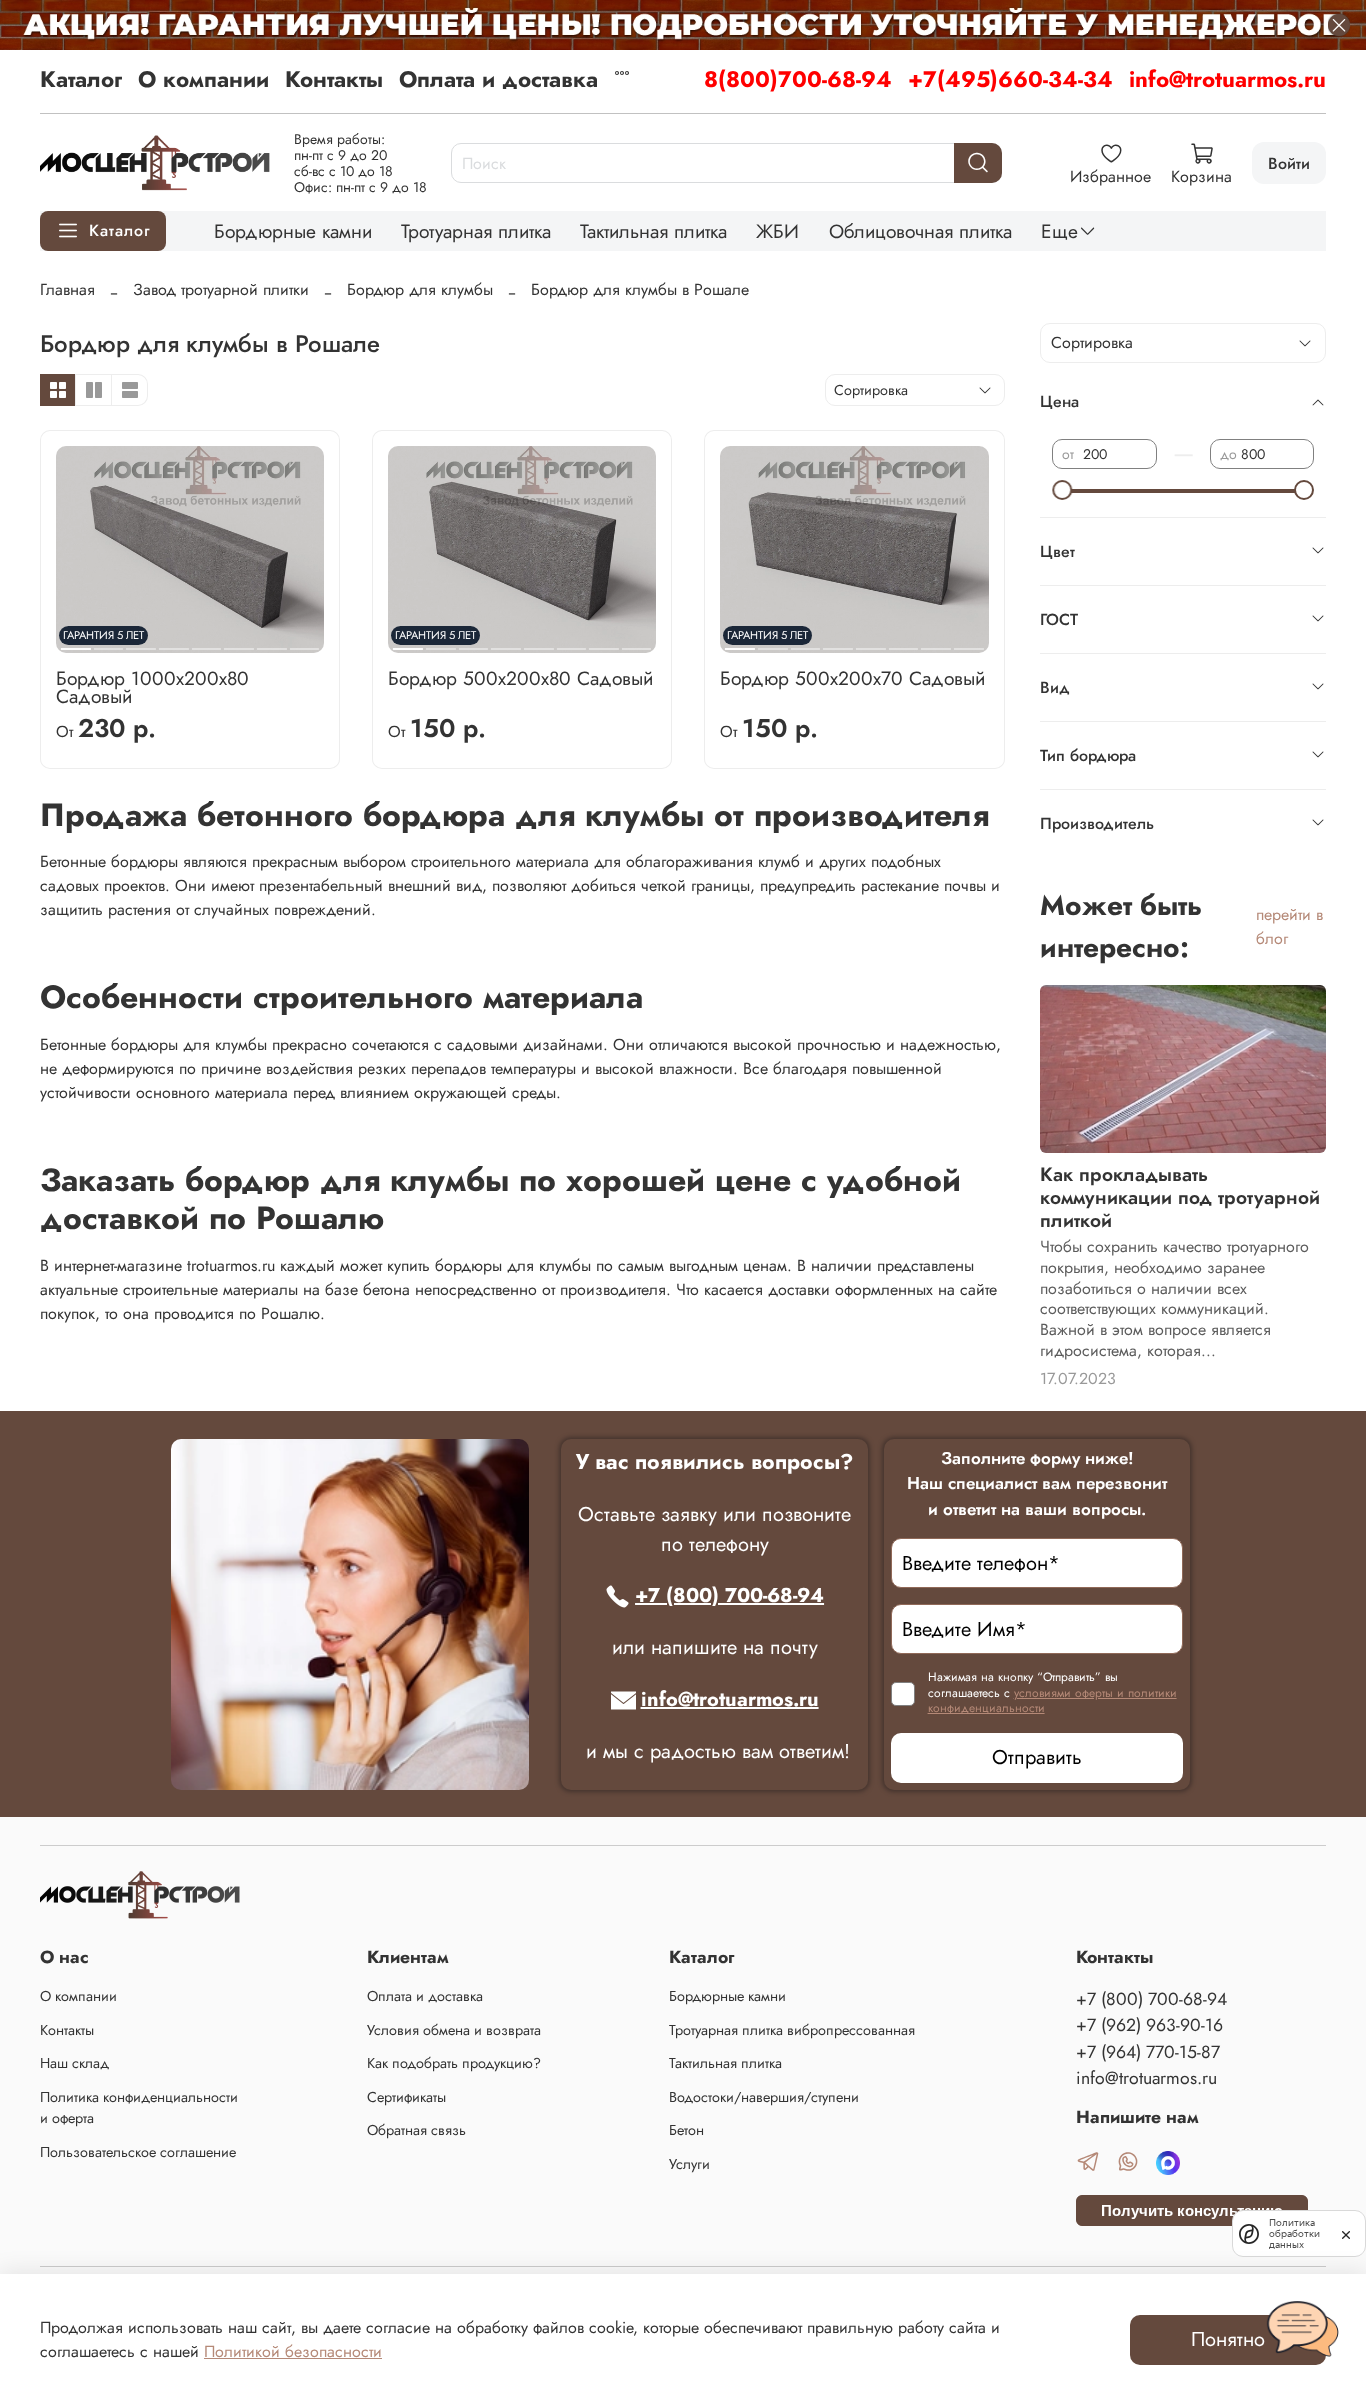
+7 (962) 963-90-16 (1149, 2025)
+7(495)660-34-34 (1010, 79)
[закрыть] (1346, 2233)
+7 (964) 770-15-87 (1148, 2052)
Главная (67, 289)
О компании (203, 79)
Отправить (1037, 1757)
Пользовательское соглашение (138, 2152)
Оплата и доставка (498, 79)
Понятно (1228, 2339)
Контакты (334, 79)
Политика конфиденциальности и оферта (139, 2108)
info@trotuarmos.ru (1227, 79)
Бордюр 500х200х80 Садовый (520, 678)
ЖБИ (777, 231)
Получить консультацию (1192, 2210)
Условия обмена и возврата (454, 2030)
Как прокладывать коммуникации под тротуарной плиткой (1180, 1197)
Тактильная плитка (653, 231)
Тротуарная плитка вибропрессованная (792, 2030)
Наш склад (74, 2063)
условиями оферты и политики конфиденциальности (1052, 1701)
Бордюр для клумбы (420, 289)
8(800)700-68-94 (798, 79)
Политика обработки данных (1294, 2233)
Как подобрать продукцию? (454, 2063)
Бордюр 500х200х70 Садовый (852, 678)
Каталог (81, 79)
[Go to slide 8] (305, 641)
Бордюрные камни (293, 231)
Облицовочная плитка (920, 231)
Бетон (686, 2130)
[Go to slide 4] (174, 641)
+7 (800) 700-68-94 (729, 1595)
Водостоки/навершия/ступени (764, 2097)
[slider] (1062, 490)
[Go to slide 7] (272, 641)
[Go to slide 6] (239, 641)
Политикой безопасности (293, 2351)
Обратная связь (416, 2130)
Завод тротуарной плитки (221, 289)
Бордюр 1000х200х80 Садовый (152, 687)
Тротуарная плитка (476, 231)
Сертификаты (406, 2097)
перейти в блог (1289, 926)
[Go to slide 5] (207, 641)
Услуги (689, 2164)
